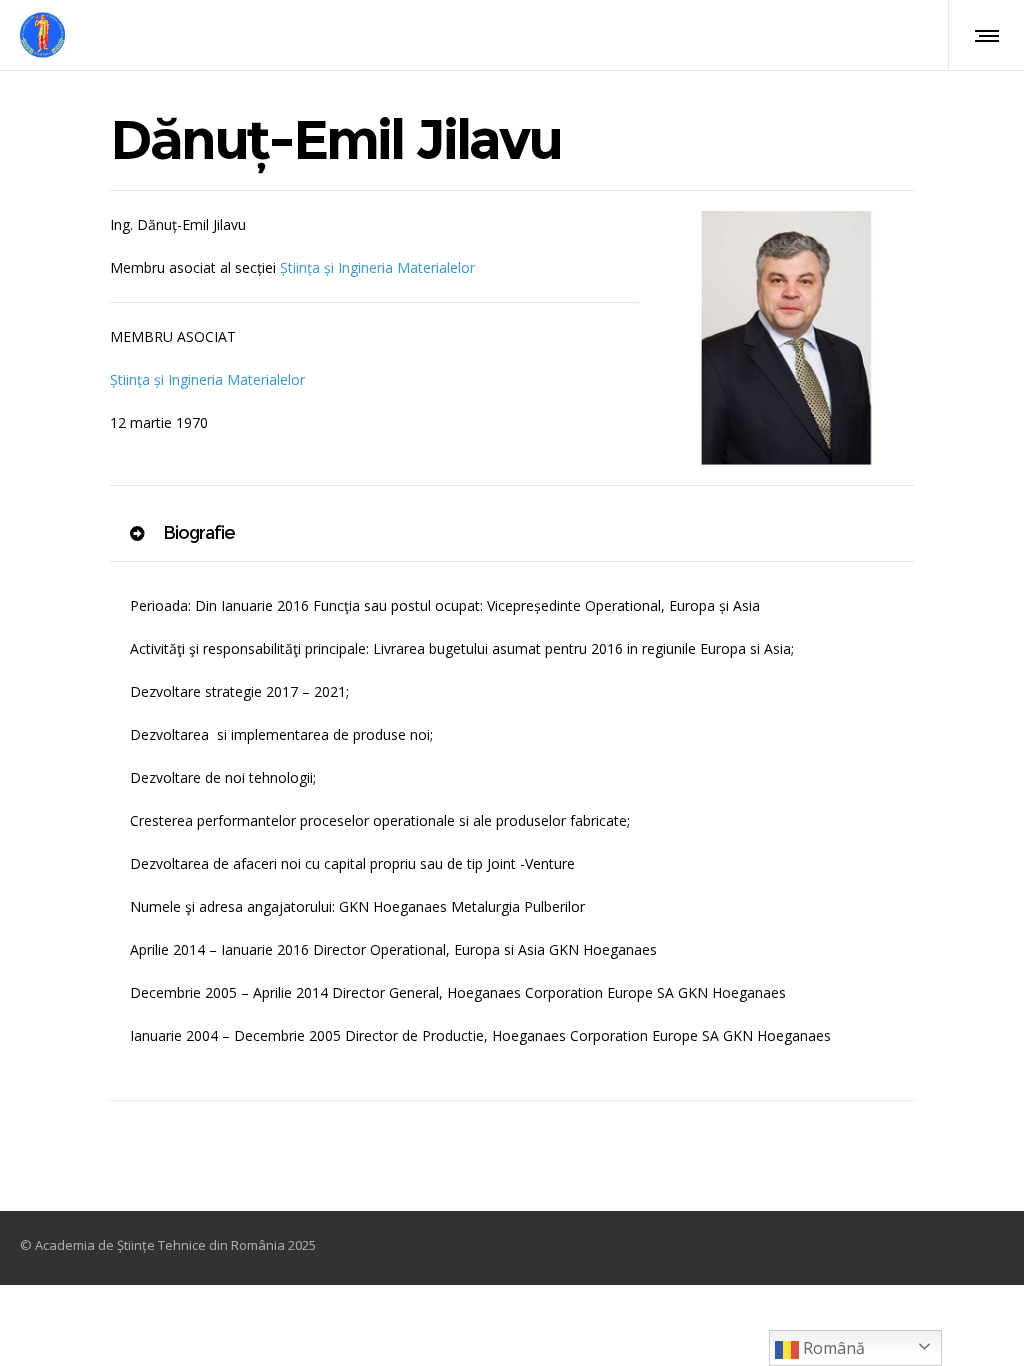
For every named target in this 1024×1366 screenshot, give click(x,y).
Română (832, 1348)
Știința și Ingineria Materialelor (377, 267)
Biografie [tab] (197, 533)
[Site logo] (42, 35)
